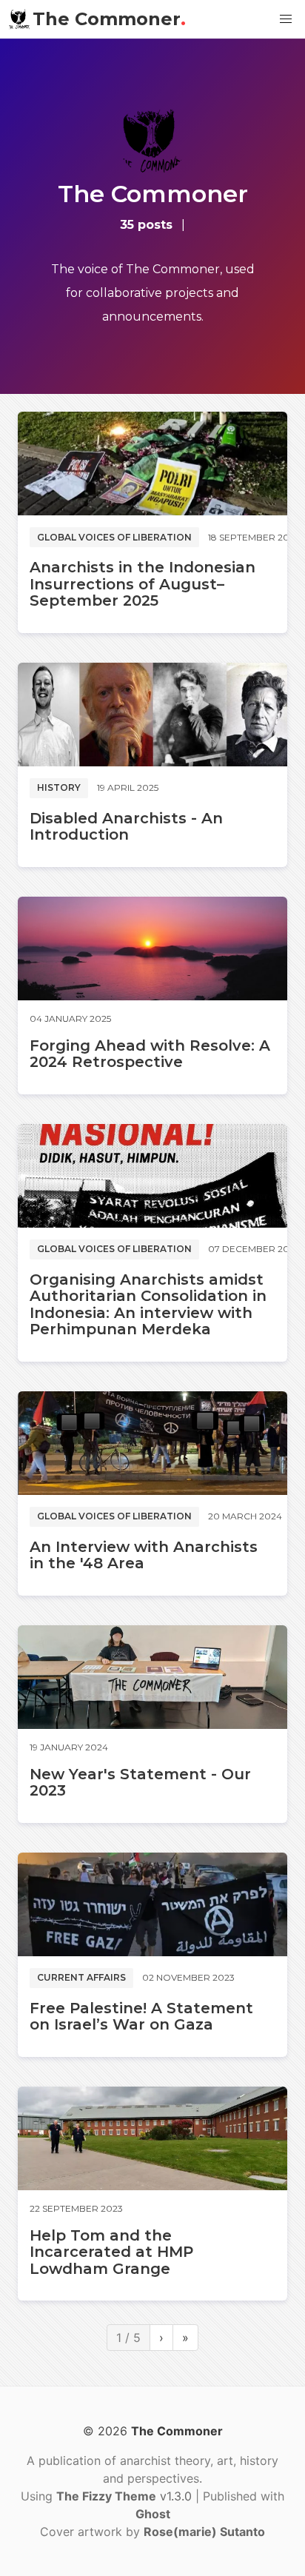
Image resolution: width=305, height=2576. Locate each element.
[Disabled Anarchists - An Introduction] (152, 715)
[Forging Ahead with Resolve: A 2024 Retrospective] (152, 949)
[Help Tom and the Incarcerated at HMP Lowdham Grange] (152, 2138)
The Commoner (109, 19)
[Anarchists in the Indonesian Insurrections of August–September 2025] (152, 464)
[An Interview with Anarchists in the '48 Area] (152, 1443)
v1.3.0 (126, 2496)
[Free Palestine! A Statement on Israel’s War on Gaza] (152, 1904)
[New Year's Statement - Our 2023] (152, 1677)
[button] (286, 19)
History (59, 787)
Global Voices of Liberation (114, 537)
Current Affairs (81, 1977)
